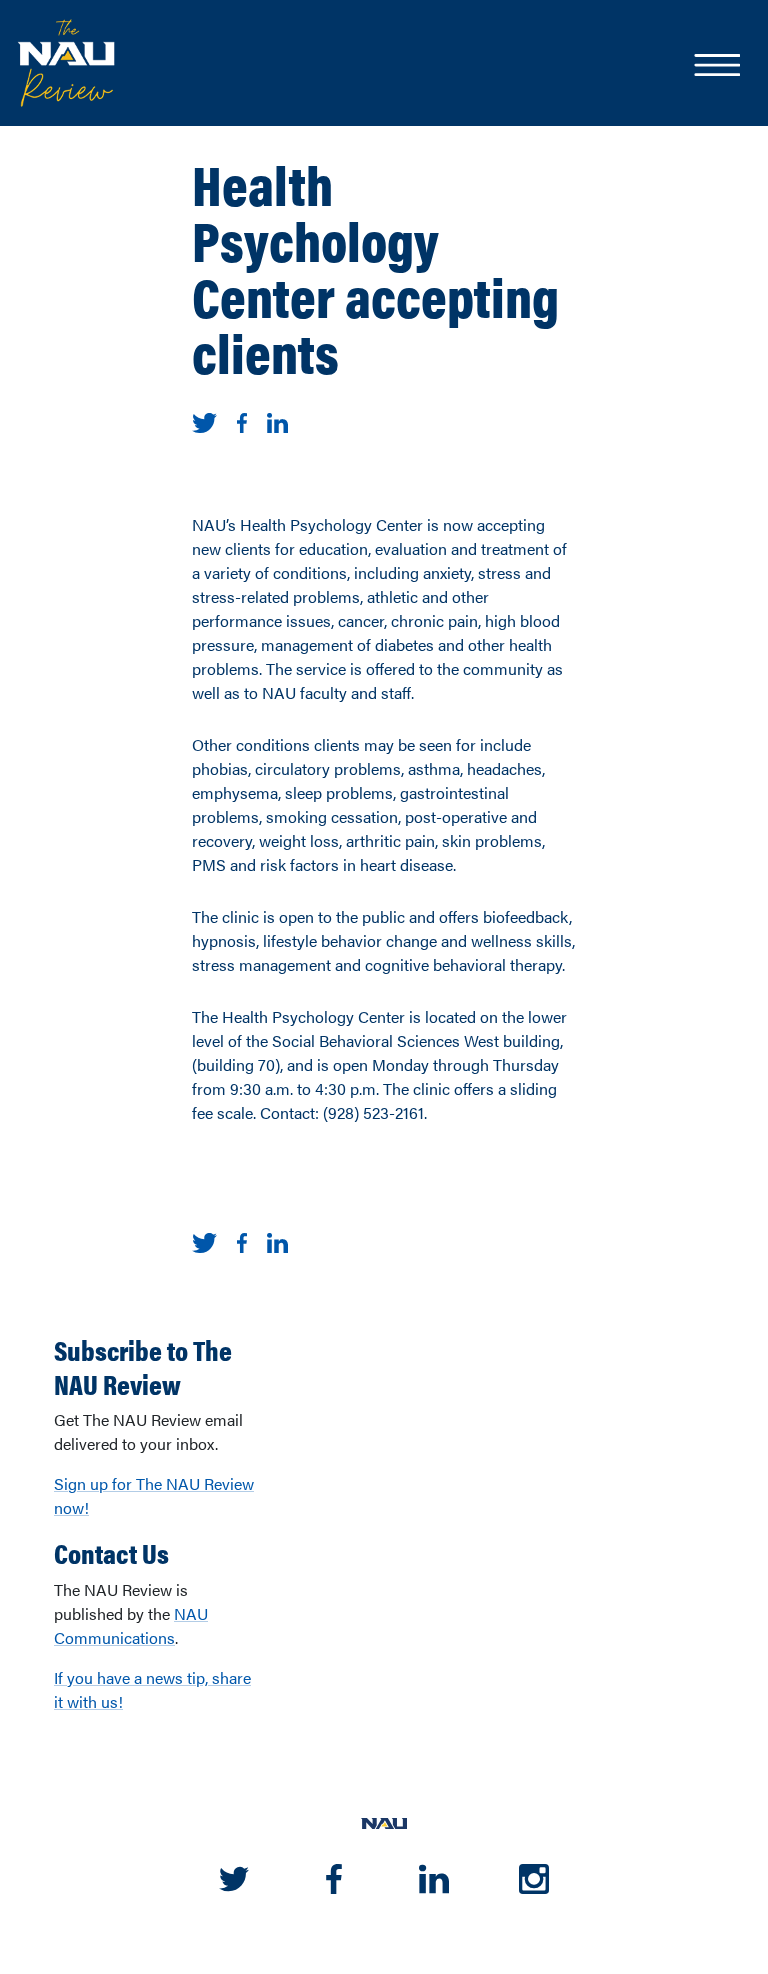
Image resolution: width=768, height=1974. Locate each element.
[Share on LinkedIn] (277, 420)
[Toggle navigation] (716, 67)
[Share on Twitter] (204, 420)
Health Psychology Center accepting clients (375, 267)
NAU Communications (131, 1625)
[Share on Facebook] (242, 420)
